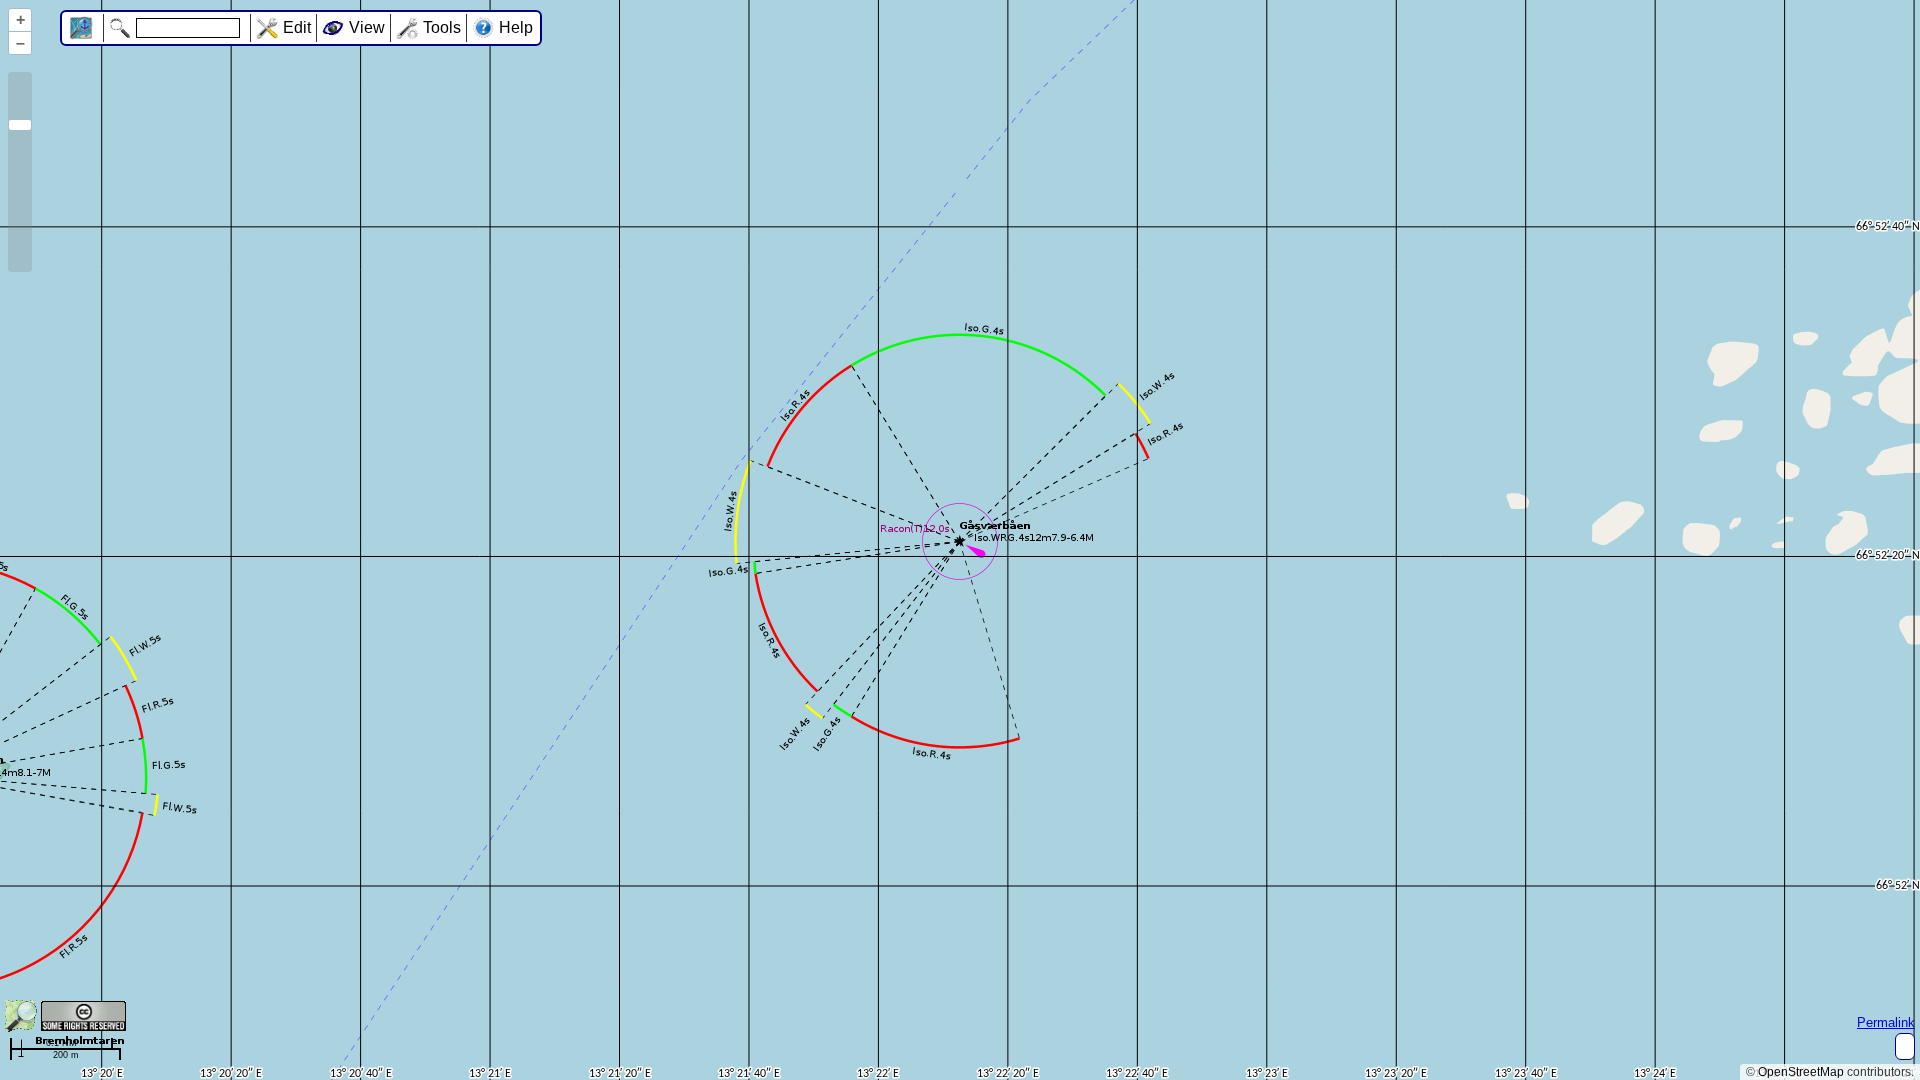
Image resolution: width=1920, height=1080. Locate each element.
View (367, 27)
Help (516, 27)
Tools (442, 27)
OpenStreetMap (1801, 1072)
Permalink (1886, 1022)
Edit (297, 27)
